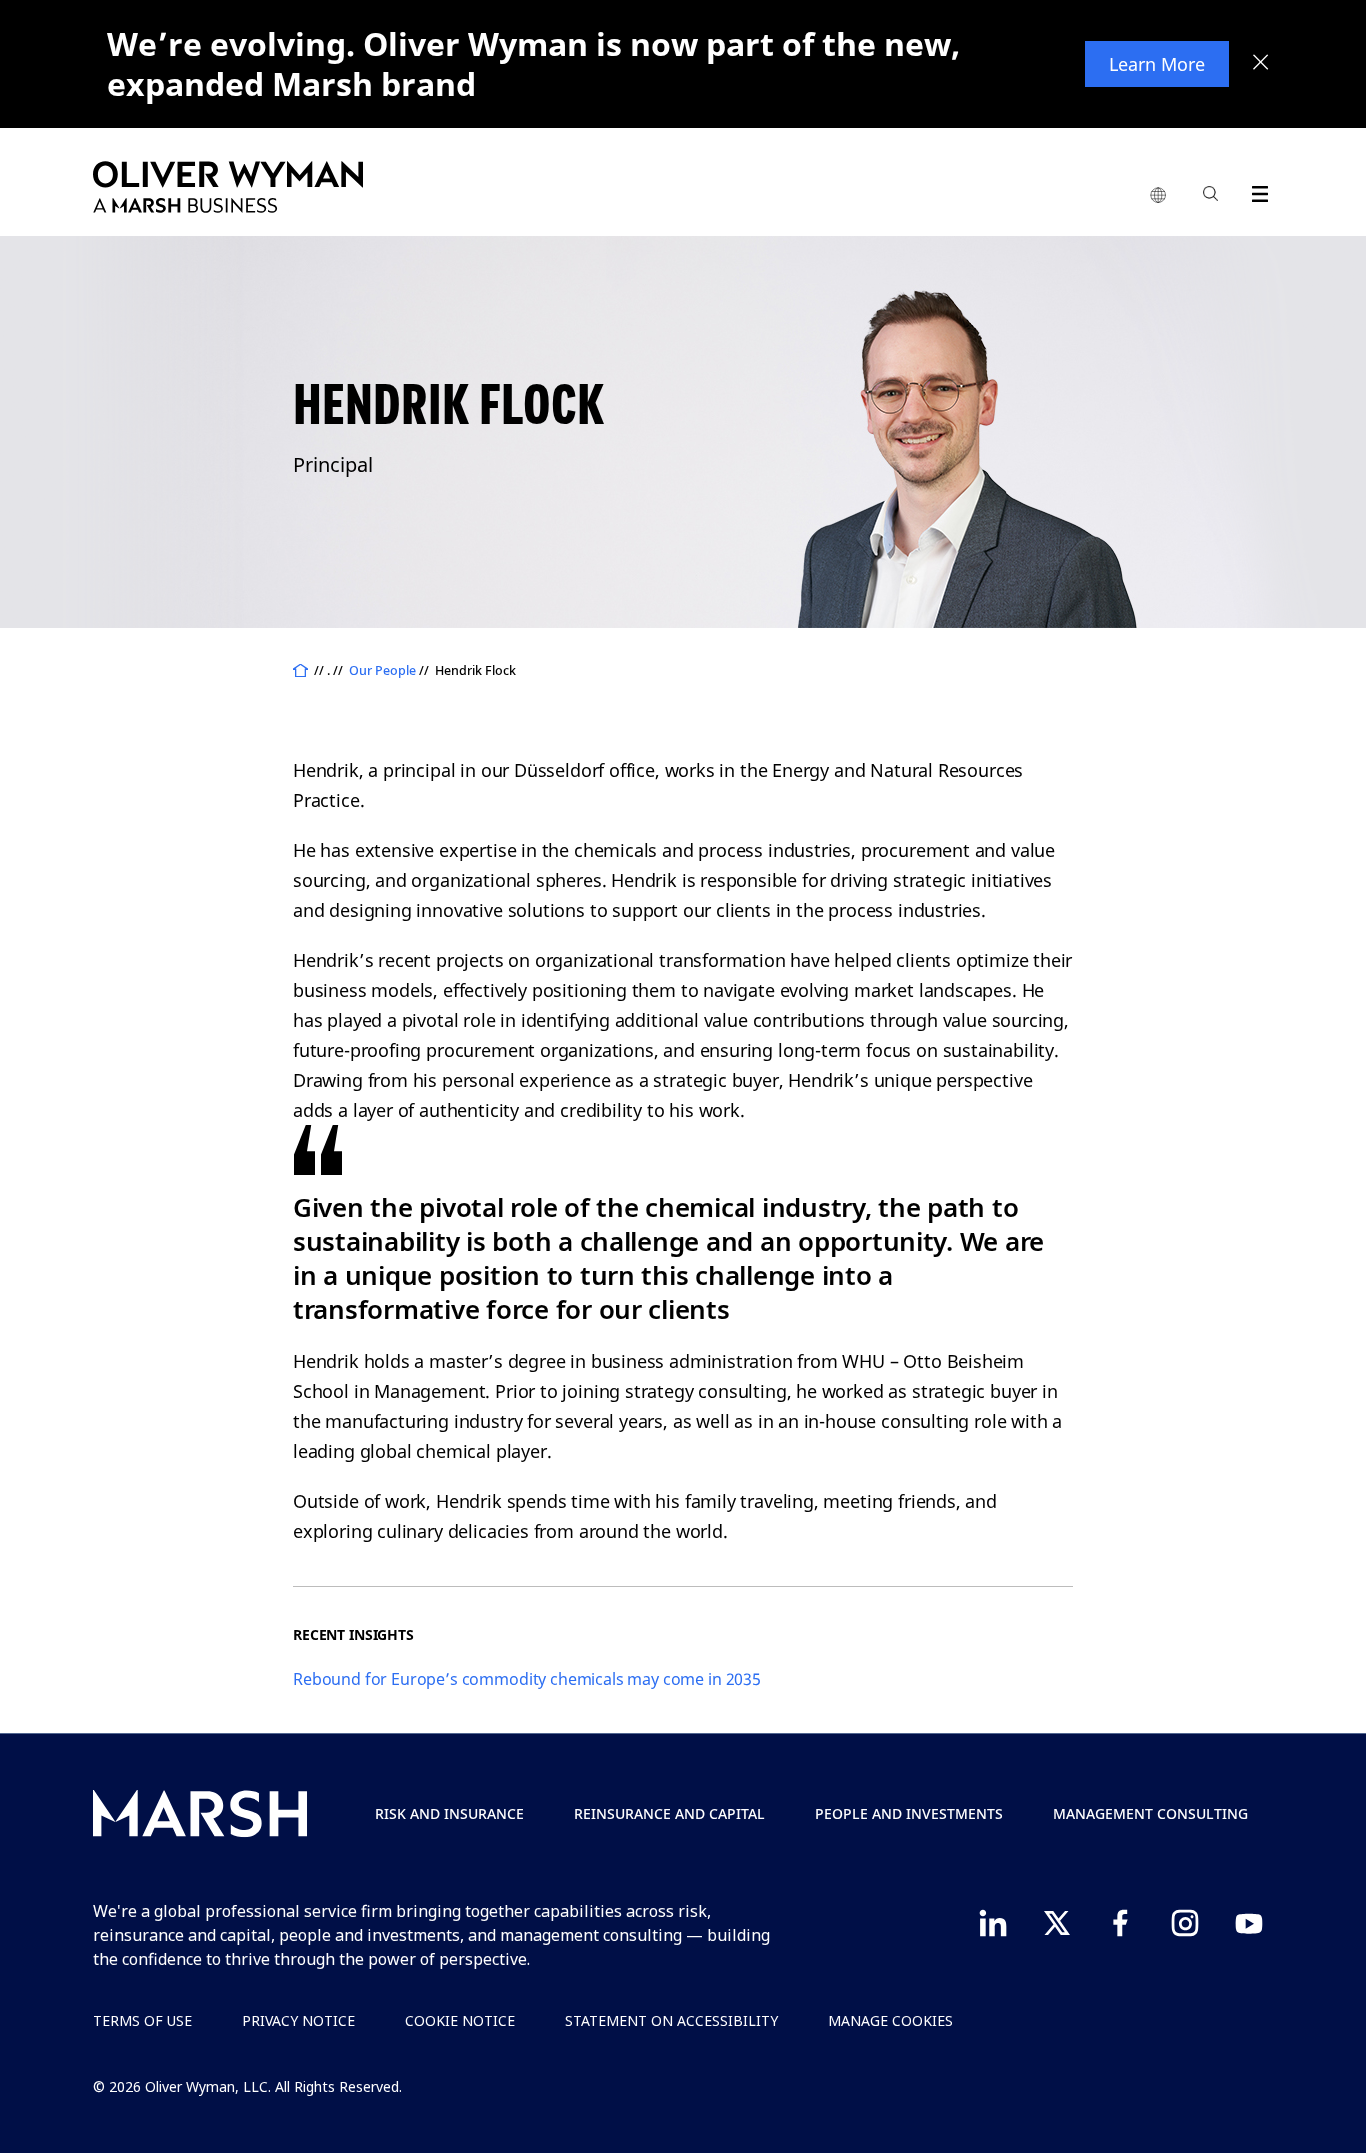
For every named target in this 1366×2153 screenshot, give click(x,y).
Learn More (1157, 64)
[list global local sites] (1158, 196)
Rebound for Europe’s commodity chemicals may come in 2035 (527, 1679)
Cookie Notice (460, 2020)
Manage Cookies (890, 2020)
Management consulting (1150, 1813)
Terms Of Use (142, 2020)
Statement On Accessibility (671, 2020)
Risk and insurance (449, 1813)
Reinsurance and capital (669, 1813)
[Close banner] (1261, 64)
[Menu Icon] (1255, 190)
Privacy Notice (298, 2020)
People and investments (909, 1813)
